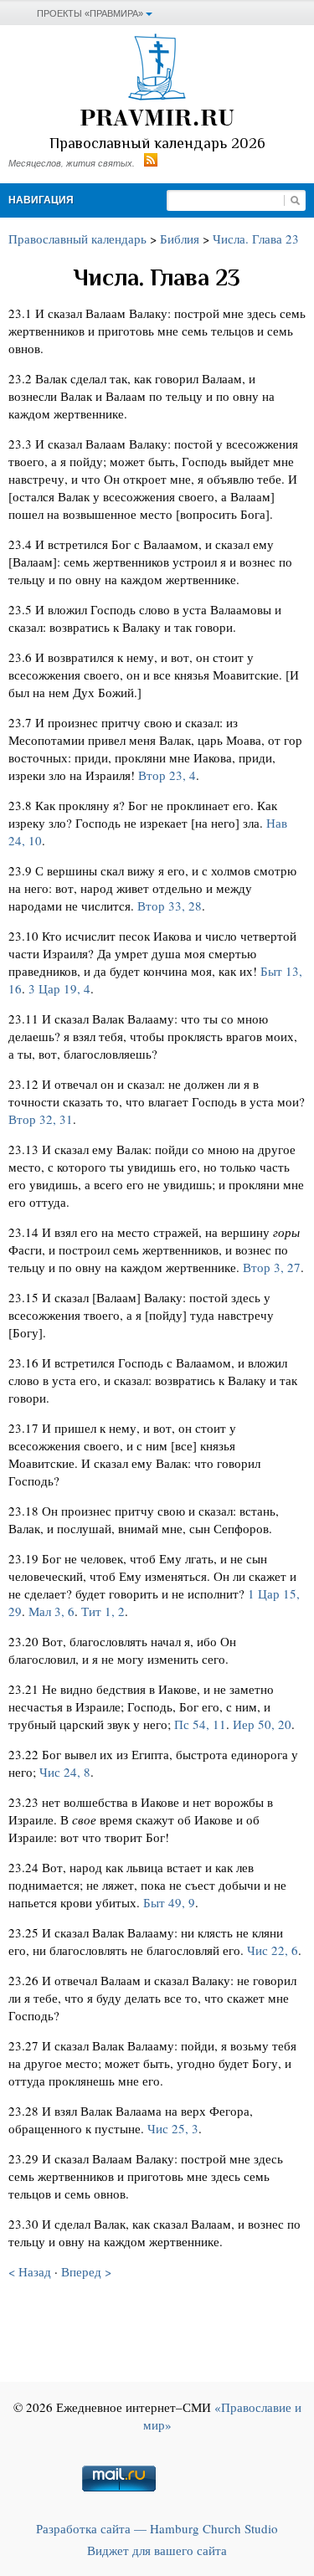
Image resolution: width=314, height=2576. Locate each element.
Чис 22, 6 (273, 1950)
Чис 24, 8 (65, 1772)
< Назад (30, 2271)
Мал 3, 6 (51, 1611)
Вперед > (86, 2271)
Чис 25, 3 (173, 2128)
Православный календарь (77, 239)
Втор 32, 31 (41, 1119)
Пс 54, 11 (200, 1724)
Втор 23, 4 (167, 775)
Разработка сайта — (157, 2528)
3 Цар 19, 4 (59, 988)
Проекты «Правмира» (90, 13)
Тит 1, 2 (103, 1611)
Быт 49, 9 (169, 1902)
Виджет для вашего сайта (157, 2550)
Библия (180, 239)
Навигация (41, 200)
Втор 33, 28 (170, 906)
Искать (295, 200)
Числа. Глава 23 (256, 239)
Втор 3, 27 (272, 1267)
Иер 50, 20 (262, 1724)
